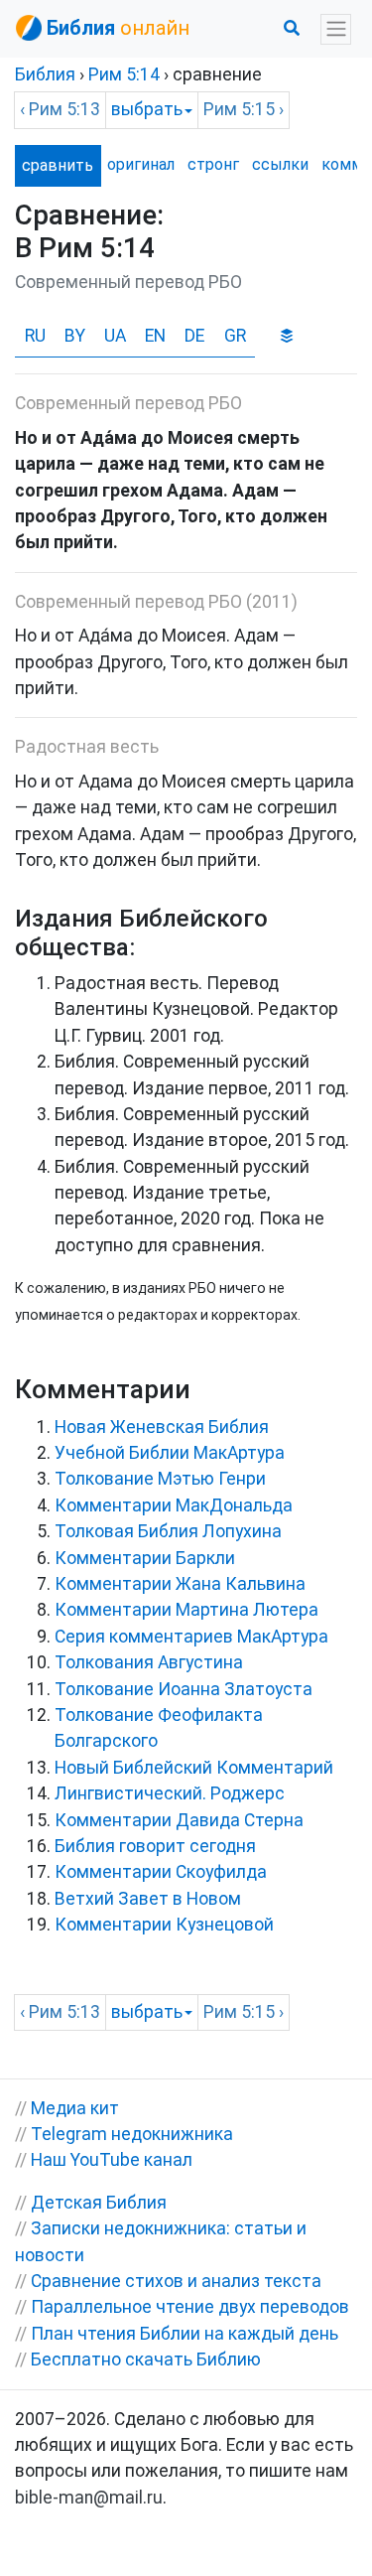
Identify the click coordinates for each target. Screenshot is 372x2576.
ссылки (280, 164)
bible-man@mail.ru (89, 2498)
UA (115, 336)
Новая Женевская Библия (162, 1427)
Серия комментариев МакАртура (191, 1637)
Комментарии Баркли (145, 1558)
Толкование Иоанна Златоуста (184, 1689)
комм (342, 164)
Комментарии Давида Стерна (179, 1820)
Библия (45, 74)
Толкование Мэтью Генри (160, 1479)
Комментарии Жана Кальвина (180, 1584)
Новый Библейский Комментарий (194, 1768)
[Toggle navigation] (336, 29)
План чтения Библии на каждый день (185, 2334)
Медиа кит (75, 2108)
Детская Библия (99, 2203)
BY (75, 336)
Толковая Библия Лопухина (168, 1531)
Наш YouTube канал (112, 2160)
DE (194, 336)
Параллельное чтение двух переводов (190, 2307)
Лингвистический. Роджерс (170, 1793)
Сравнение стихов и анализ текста (176, 2281)
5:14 (124, 74)
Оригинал (141, 164)
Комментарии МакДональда (174, 1505)
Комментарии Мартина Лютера (186, 1610)
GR (235, 336)
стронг (213, 164)
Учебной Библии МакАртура (170, 1453)
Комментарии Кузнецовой (164, 1925)
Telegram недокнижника (132, 2134)
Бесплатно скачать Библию (146, 2360)
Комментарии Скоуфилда (161, 1872)
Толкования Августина (149, 1662)
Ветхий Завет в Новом (148, 1899)
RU (35, 336)
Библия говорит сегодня (155, 1846)
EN (155, 336)
